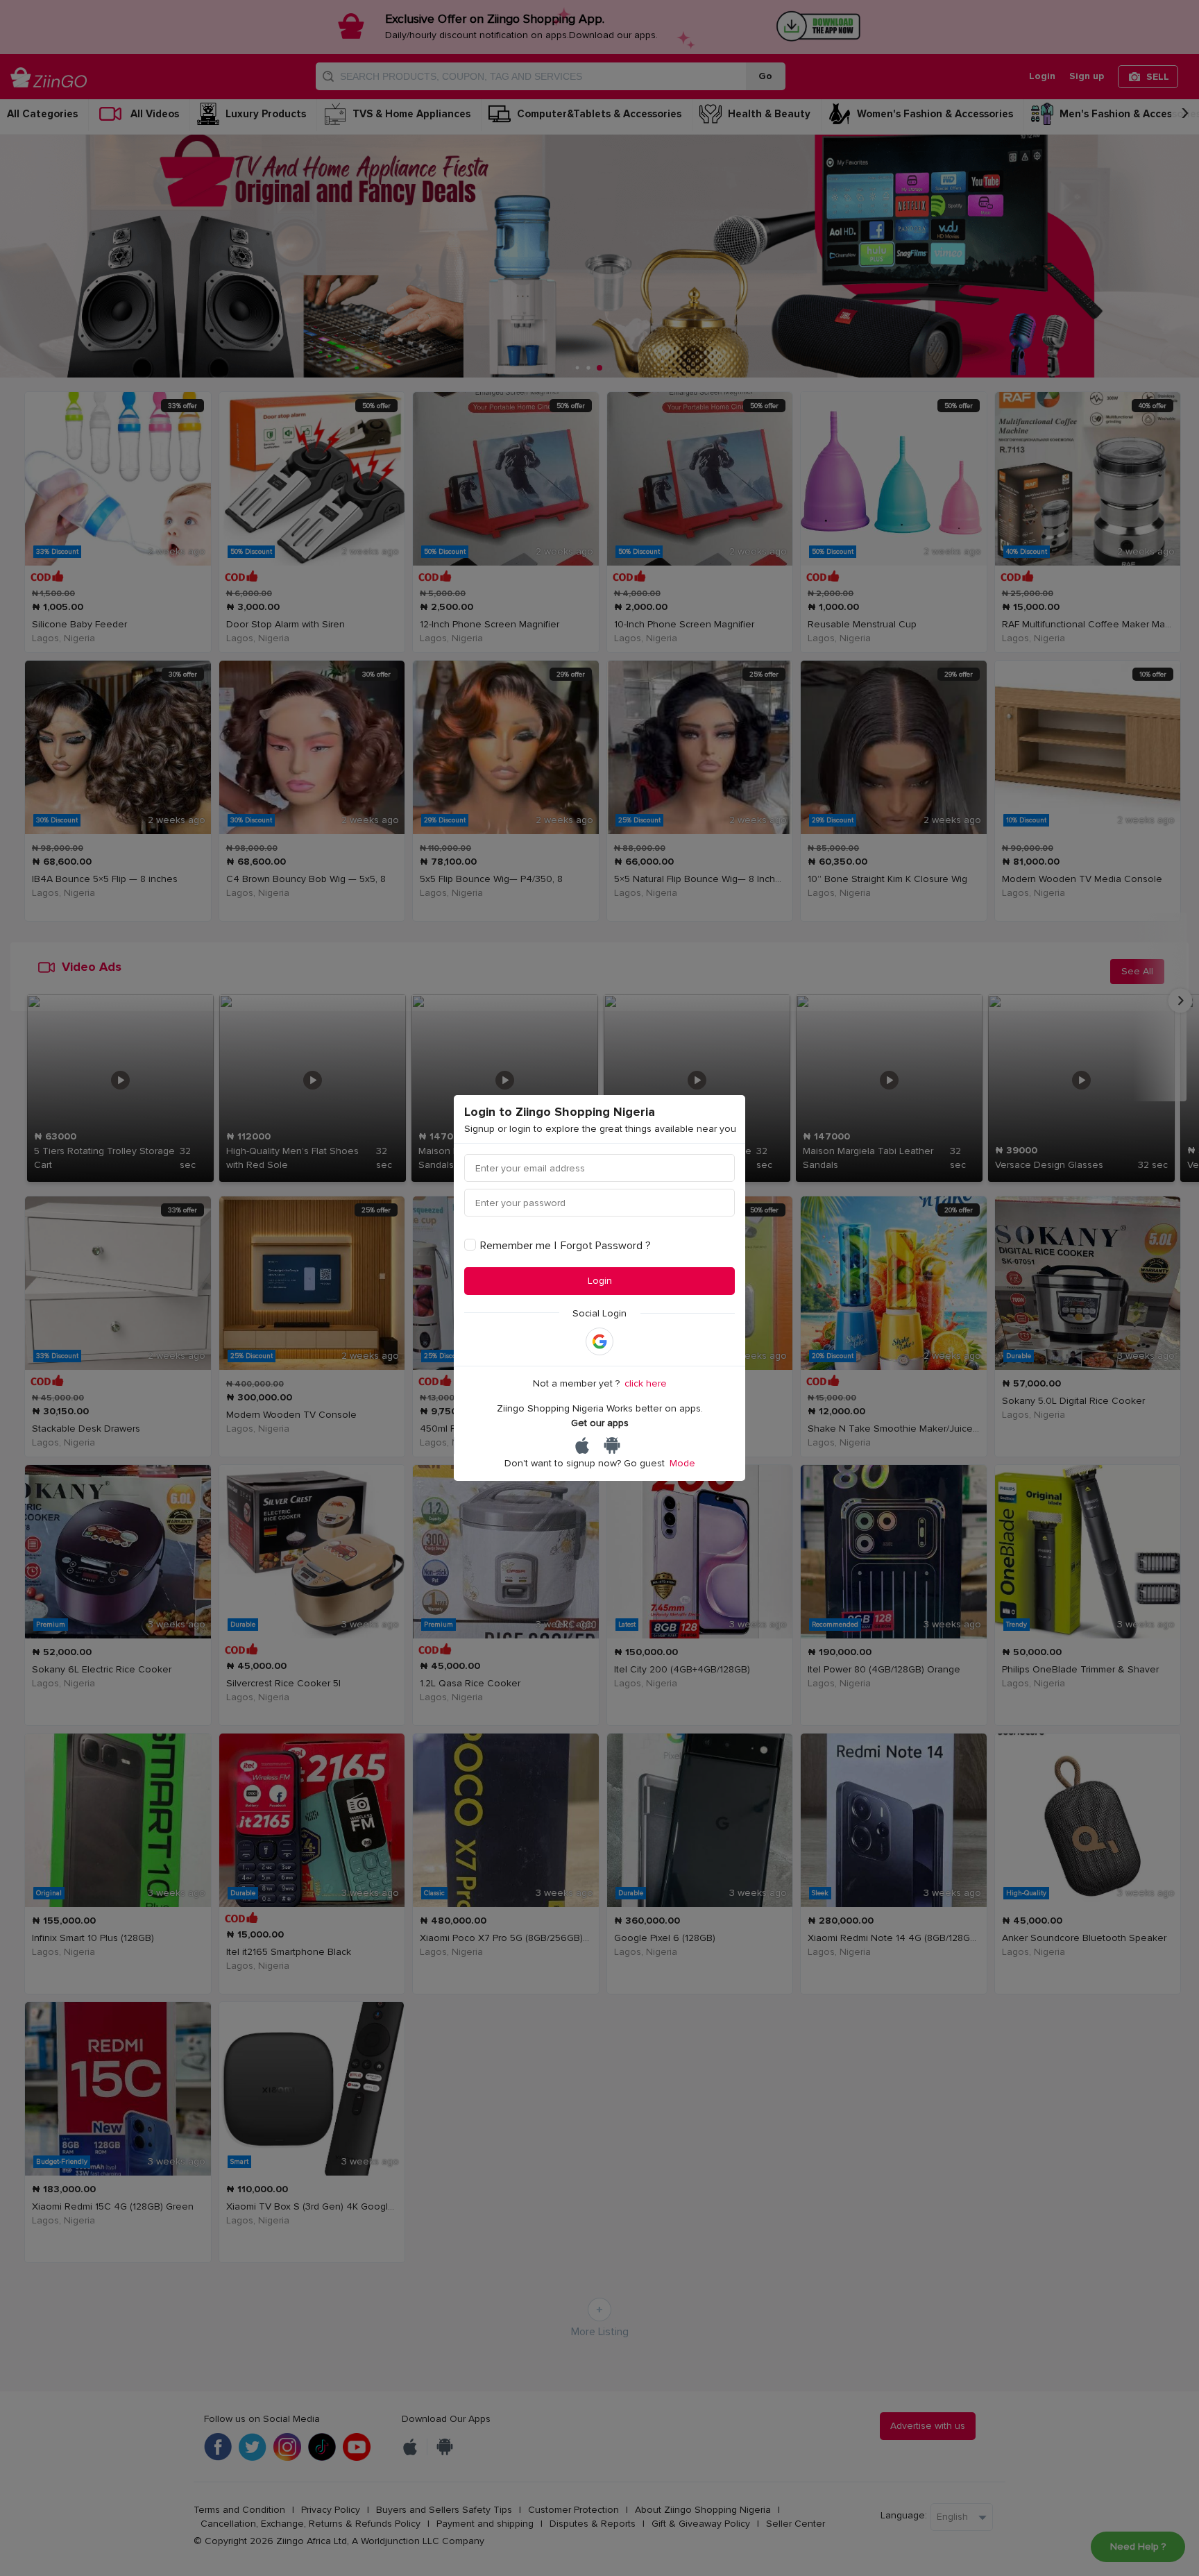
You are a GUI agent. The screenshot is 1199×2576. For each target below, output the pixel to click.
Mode (682, 1463)
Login (600, 1281)
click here (646, 1383)
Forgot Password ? (606, 1246)
